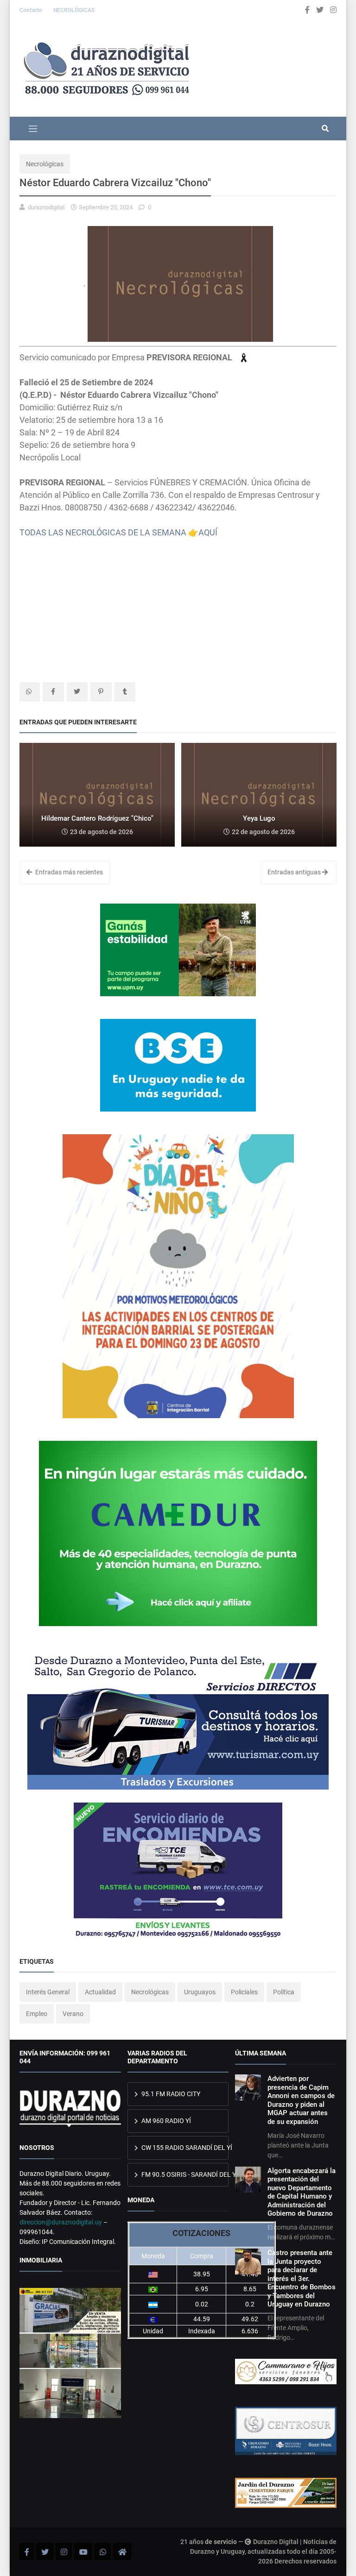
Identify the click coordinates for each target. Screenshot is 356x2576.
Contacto (32, 10)
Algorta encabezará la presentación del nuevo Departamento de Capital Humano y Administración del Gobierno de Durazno (302, 2192)
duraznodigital (46, 207)
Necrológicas (45, 164)
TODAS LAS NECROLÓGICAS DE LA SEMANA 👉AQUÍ (118, 532)
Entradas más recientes (68, 872)
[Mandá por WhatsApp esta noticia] (30, 692)
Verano (73, 2014)
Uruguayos (200, 1992)
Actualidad (100, 1992)
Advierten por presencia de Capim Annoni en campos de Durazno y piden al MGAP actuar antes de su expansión (301, 2100)
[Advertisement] (178, 603)
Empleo (37, 2014)
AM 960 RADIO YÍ (165, 2121)
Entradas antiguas (295, 872)
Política (284, 1992)
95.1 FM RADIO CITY (170, 2094)
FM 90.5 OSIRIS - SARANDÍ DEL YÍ (184, 2174)
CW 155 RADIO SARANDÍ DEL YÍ (184, 2148)
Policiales (244, 1992)
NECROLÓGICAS (74, 10)
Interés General (48, 1992)
